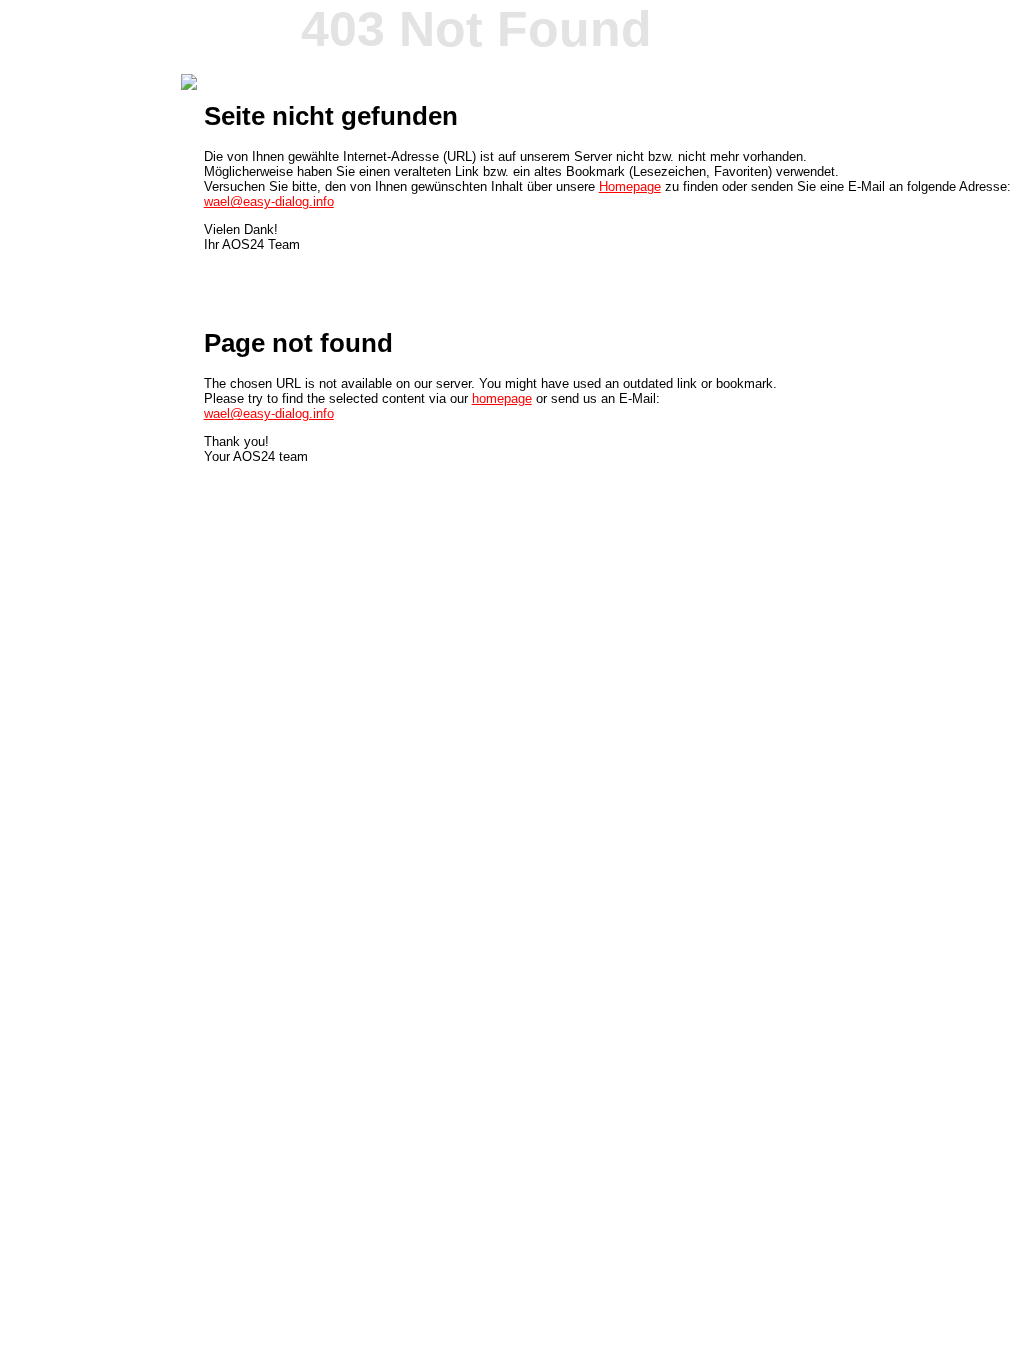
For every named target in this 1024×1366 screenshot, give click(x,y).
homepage (502, 398)
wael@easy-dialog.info (269, 201)
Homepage (630, 186)
